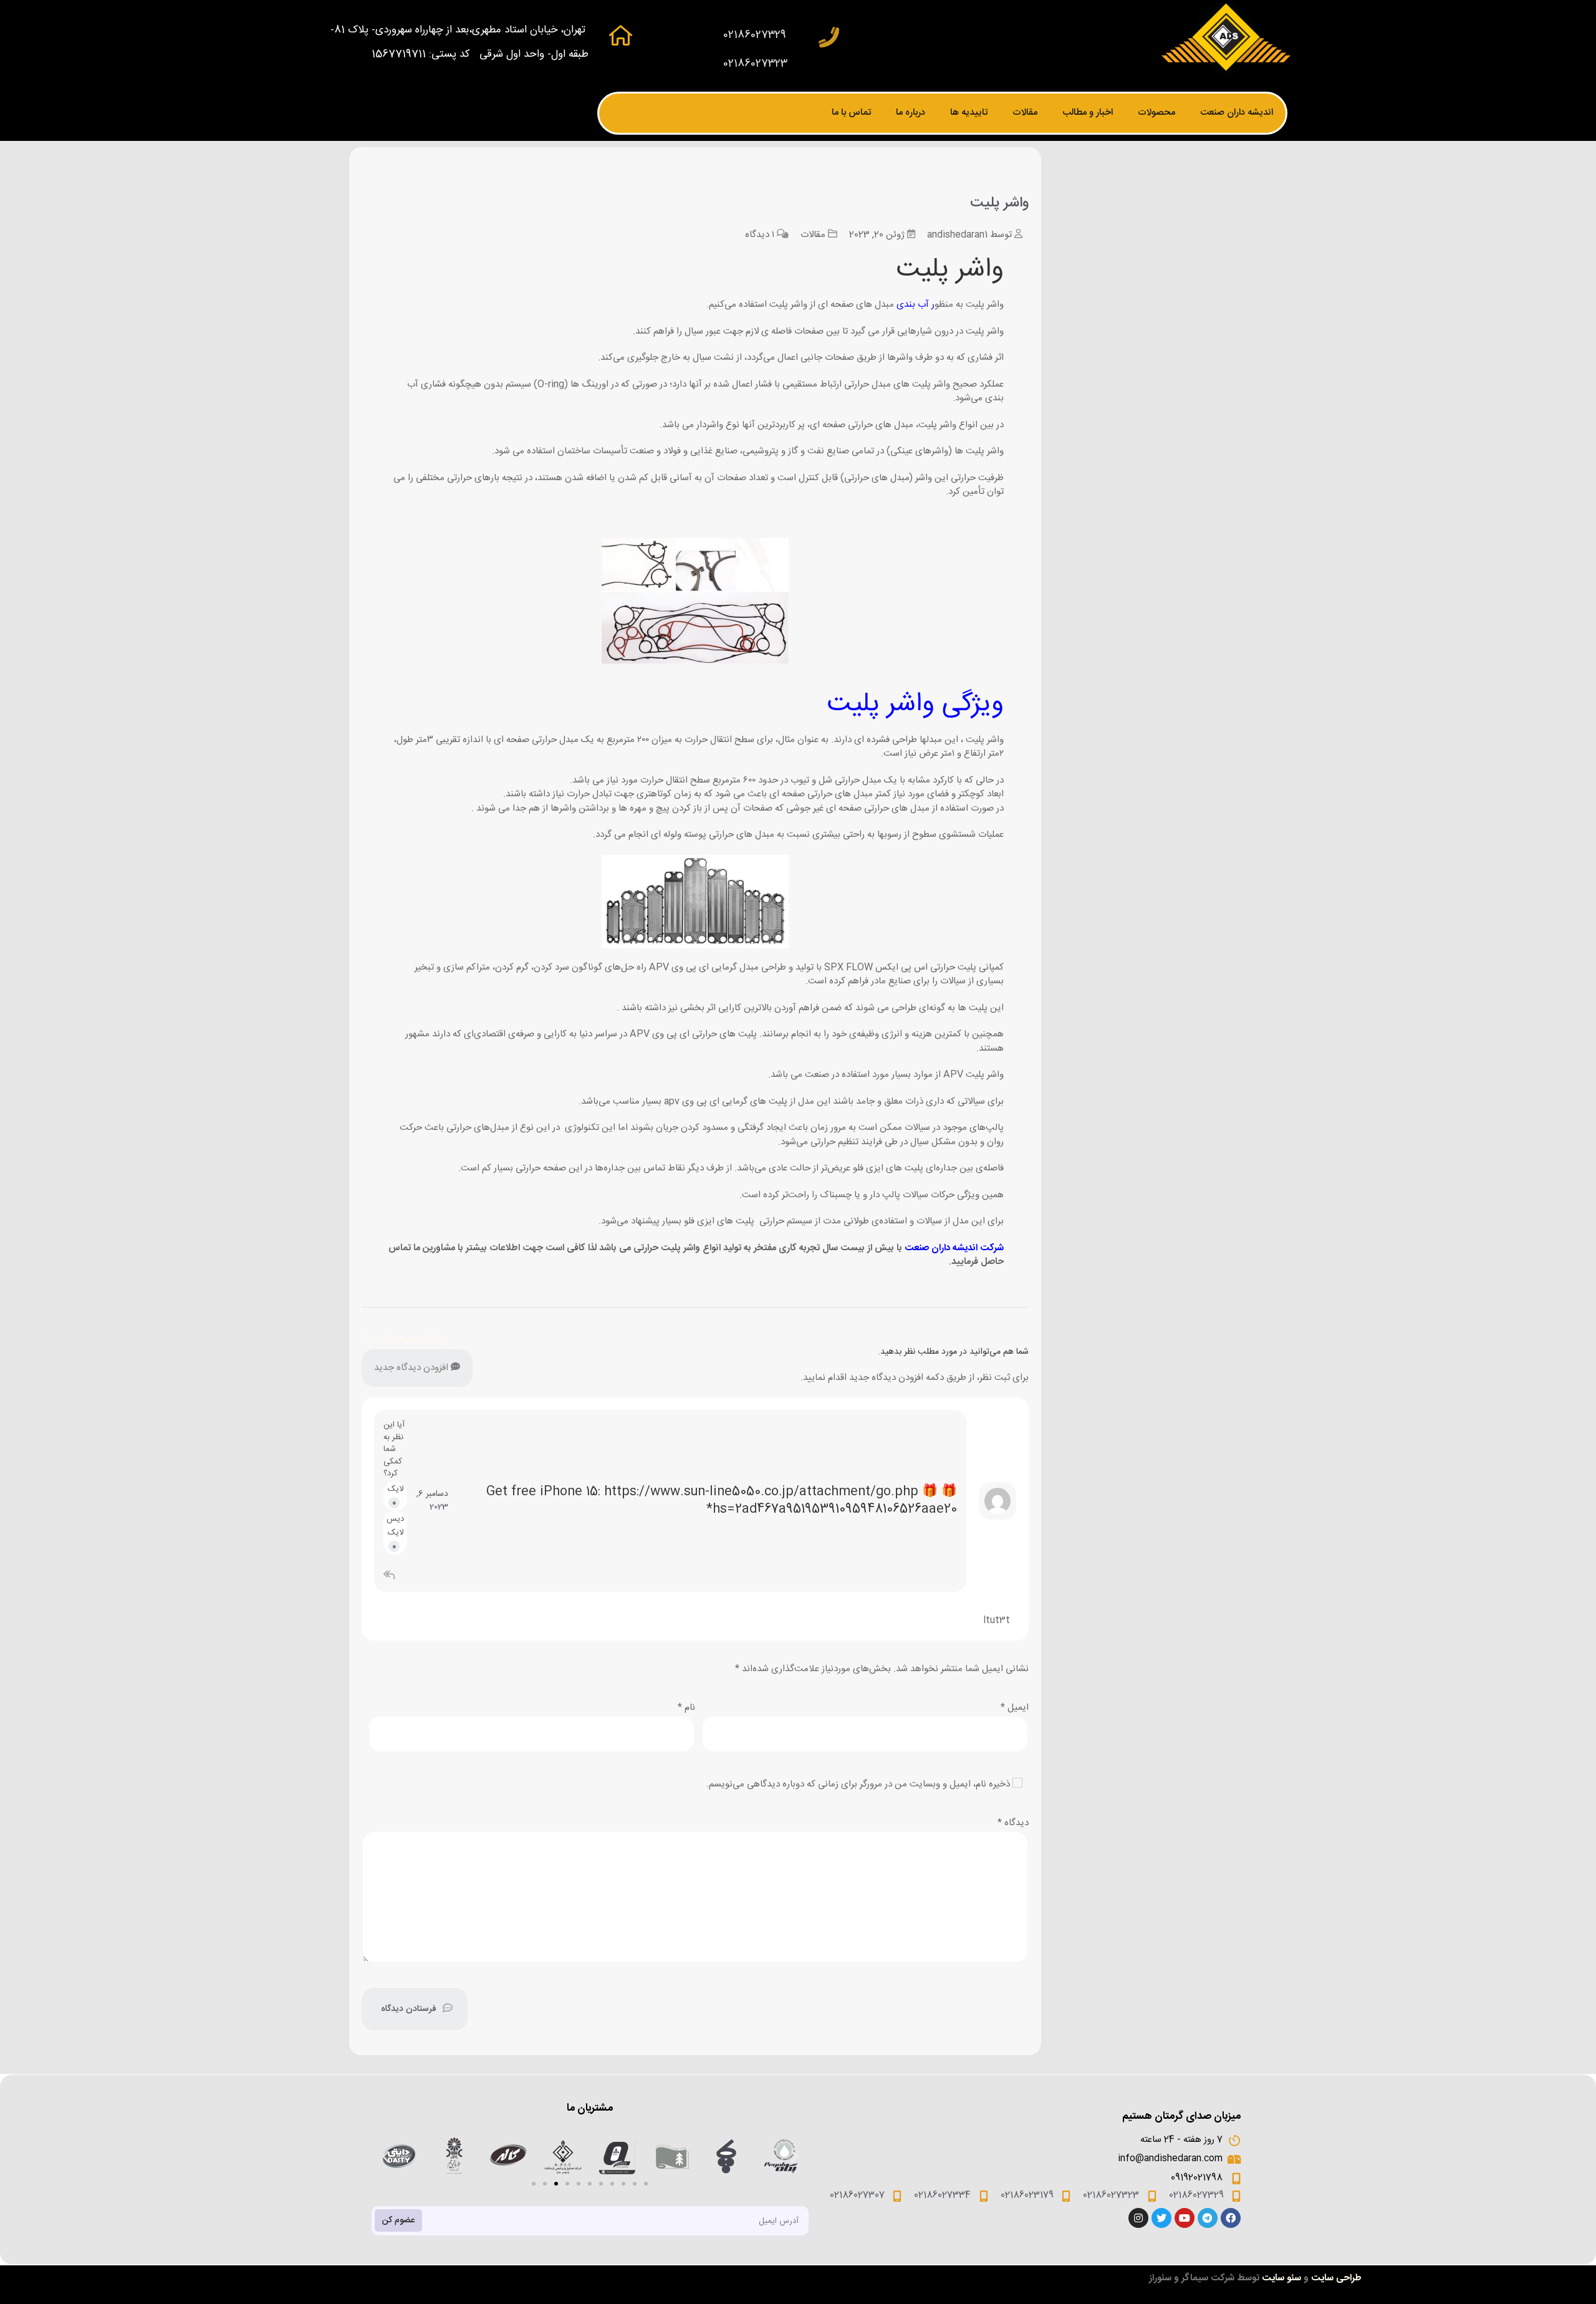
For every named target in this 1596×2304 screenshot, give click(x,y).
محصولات (1156, 113)
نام (686, 1708)
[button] (534, 2184)
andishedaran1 (957, 235)
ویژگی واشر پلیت (916, 705)
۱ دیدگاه (760, 235)
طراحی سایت (1336, 2278)
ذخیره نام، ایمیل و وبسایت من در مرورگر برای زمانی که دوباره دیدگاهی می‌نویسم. (858, 1784)
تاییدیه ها (969, 113)
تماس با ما (851, 113)
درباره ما (911, 113)
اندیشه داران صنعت (1237, 113)
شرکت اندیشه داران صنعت (954, 1248)
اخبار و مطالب (1088, 113)
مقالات (1025, 113)
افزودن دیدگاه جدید (412, 1368)
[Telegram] (1208, 2218)
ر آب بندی (916, 305)
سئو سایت (1281, 2278)
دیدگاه (1013, 1823)
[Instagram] (1138, 2218)
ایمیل (1015, 1708)
